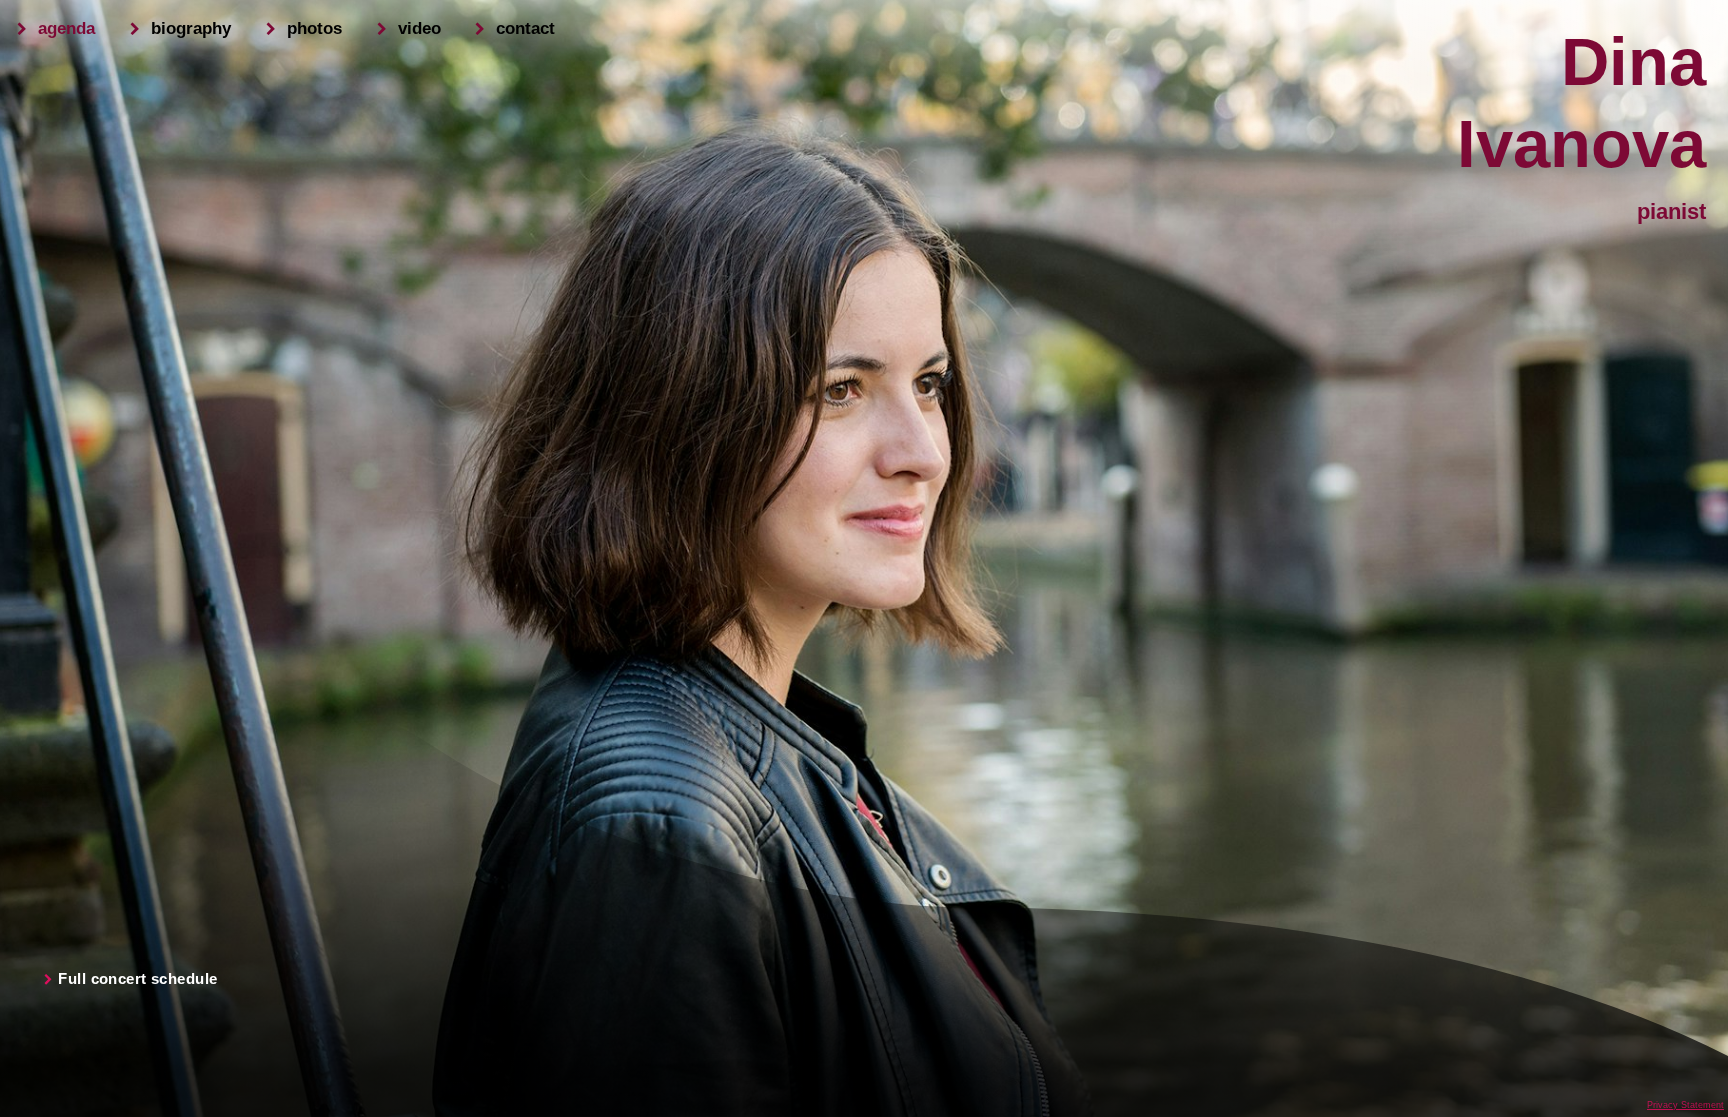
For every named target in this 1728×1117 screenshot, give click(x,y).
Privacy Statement (1685, 1105)
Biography (191, 28)
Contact (525, 28)
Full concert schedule (137, 979)
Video (419, 28)
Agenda (66, 28)
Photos (314, 28)
